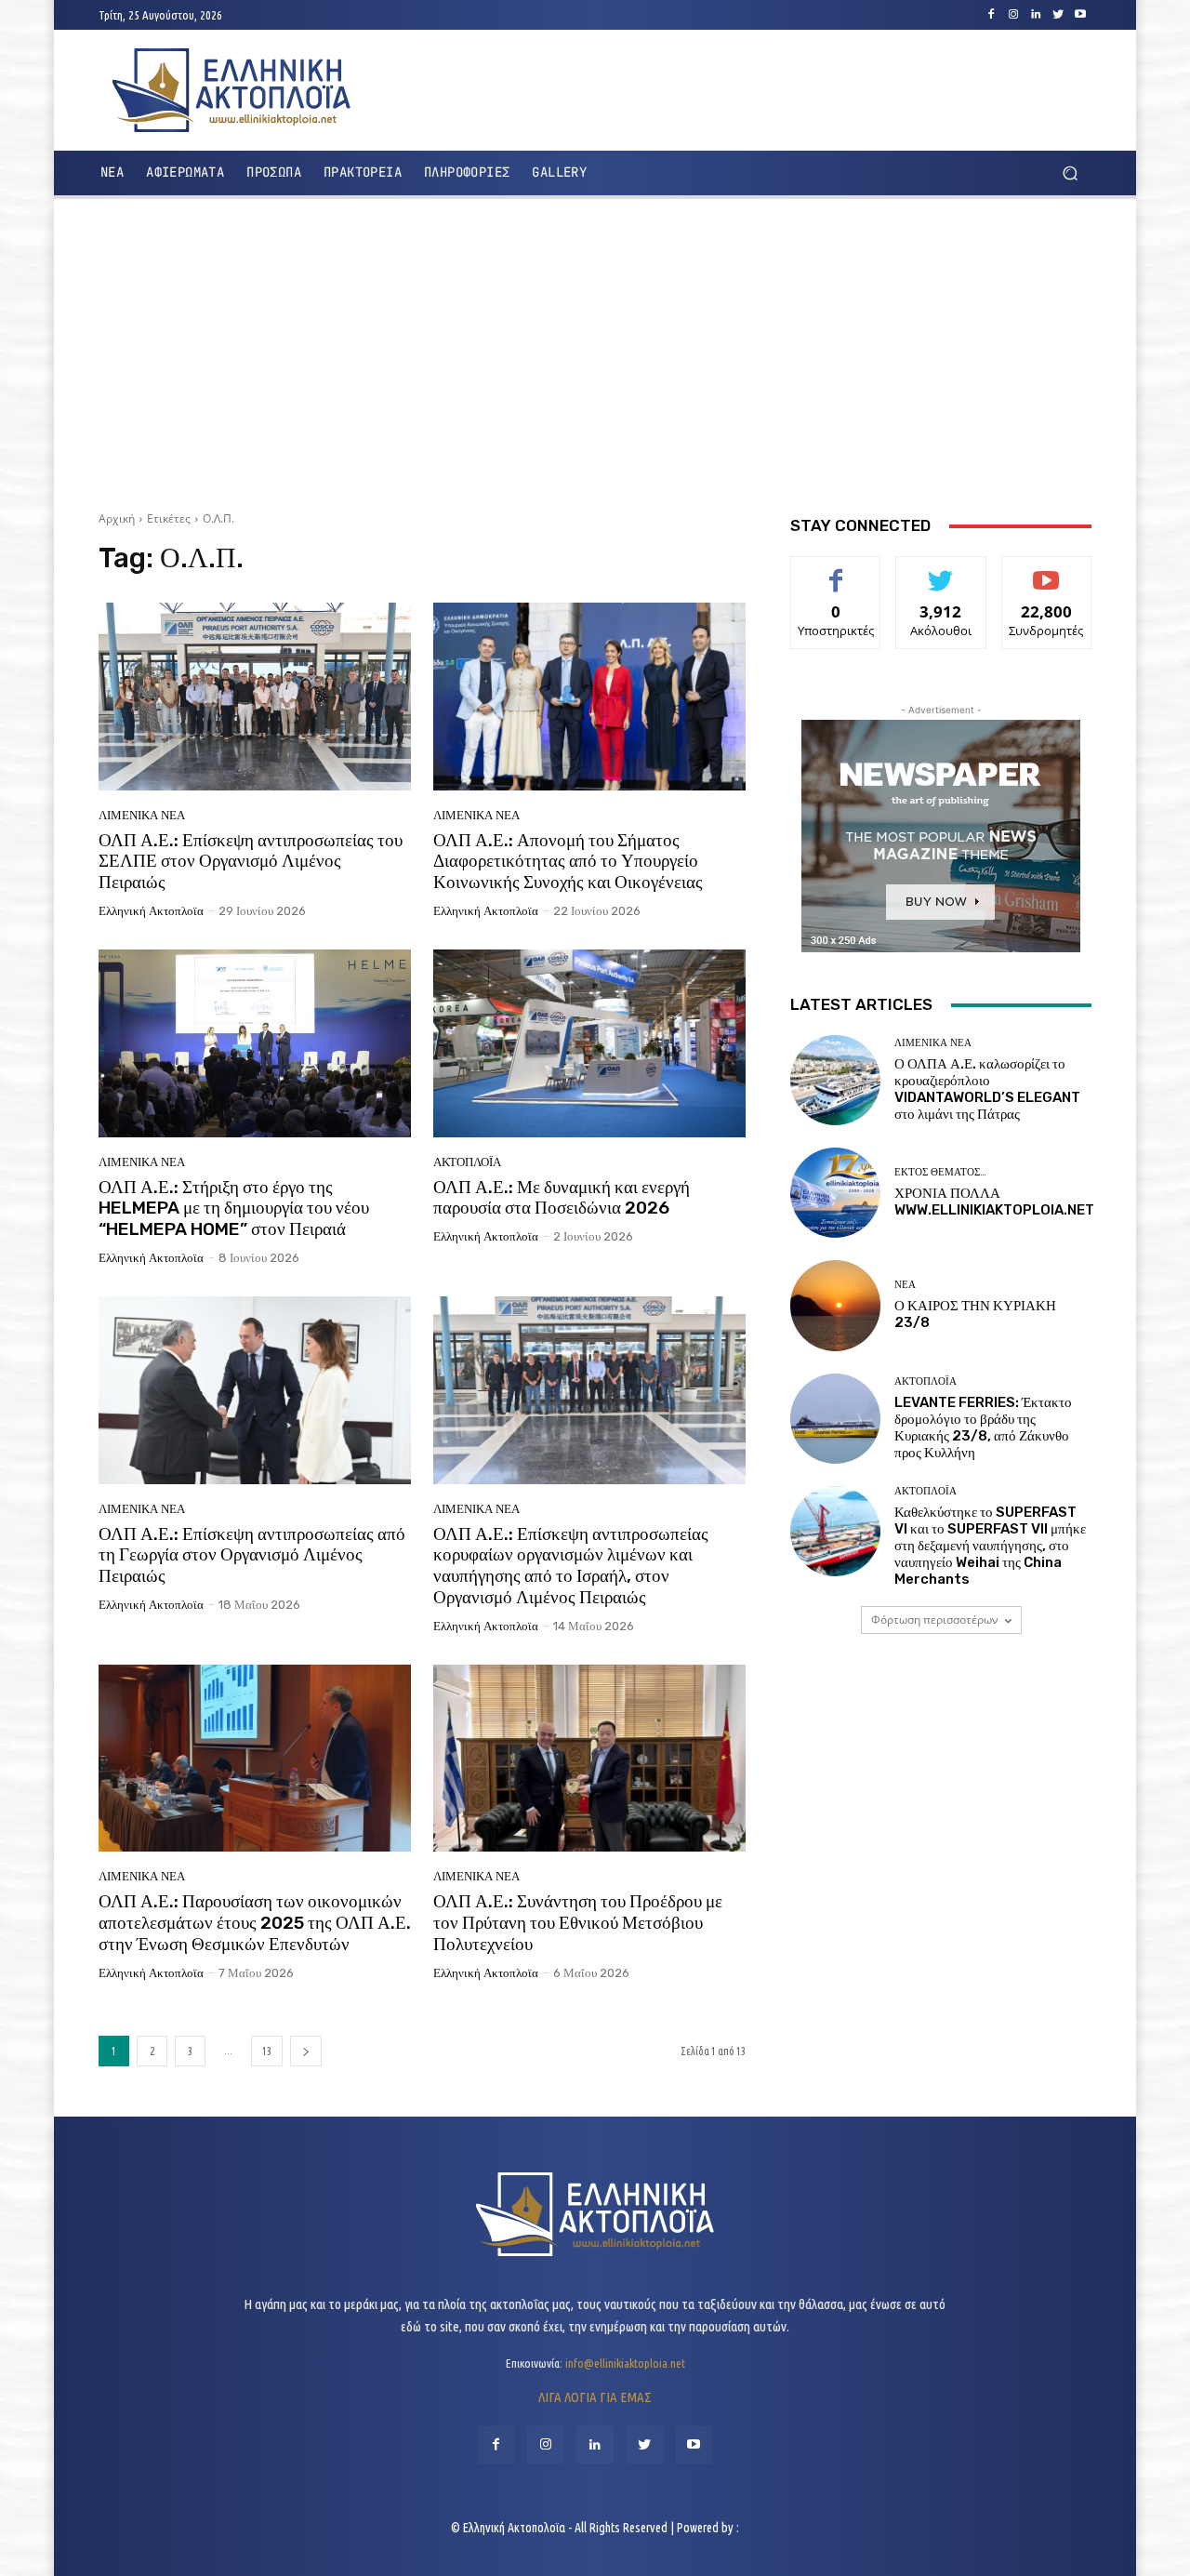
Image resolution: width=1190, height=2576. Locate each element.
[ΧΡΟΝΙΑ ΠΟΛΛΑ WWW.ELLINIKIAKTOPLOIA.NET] (835, 1193)
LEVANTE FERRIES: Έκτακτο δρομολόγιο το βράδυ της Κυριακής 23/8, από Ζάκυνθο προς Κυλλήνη (983, 1427)
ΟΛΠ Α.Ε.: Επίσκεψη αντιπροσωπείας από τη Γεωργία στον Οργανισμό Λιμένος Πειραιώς (252, 1555)
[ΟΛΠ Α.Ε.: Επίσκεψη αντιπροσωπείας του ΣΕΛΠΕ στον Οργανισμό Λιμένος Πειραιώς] (255, 697)
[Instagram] (1013, 15)
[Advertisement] (595, 348)
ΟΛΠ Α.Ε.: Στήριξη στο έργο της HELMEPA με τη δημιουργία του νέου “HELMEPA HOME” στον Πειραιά (234, 1208)
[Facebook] (991, 15)
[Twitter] (1058, 15)
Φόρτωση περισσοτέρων (935, 1620)
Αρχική (117, 518)
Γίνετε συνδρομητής (1046, 578)
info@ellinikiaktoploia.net (625, 2363)
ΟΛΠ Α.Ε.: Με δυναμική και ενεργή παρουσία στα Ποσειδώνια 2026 (562, 1198)
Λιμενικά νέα (142, 815)
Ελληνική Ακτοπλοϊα (151, 911)
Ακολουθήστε (941, 571)
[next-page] (306, 2051)
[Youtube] (1080, 15)
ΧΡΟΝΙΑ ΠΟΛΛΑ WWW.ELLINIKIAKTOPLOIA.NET (994, 1202)
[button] (1070, 173)
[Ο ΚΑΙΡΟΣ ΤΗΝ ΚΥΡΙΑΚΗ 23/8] (835, 1305)
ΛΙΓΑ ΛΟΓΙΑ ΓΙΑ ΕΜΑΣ (595, 2397)
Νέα (905, 1285)
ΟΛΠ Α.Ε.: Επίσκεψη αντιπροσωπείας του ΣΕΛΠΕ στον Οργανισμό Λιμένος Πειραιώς (251, 862)
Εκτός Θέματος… (940, 1172)
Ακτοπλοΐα (467, 1162)
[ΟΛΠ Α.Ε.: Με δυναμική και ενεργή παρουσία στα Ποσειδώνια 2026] (589, 1043)
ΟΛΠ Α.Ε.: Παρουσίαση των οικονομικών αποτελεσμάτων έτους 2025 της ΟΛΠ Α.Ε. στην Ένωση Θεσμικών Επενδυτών (255, 1923)
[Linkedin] (1036, 15)
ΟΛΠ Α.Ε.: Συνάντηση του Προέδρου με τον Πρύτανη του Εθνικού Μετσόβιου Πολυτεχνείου (578, 1923)
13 (267, 2051)
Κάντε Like (836, 571)
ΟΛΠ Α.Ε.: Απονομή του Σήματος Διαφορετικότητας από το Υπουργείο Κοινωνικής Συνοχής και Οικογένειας (568, 862)
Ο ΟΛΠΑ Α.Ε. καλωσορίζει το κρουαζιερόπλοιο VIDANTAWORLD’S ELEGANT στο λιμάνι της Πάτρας (987, 1089)
